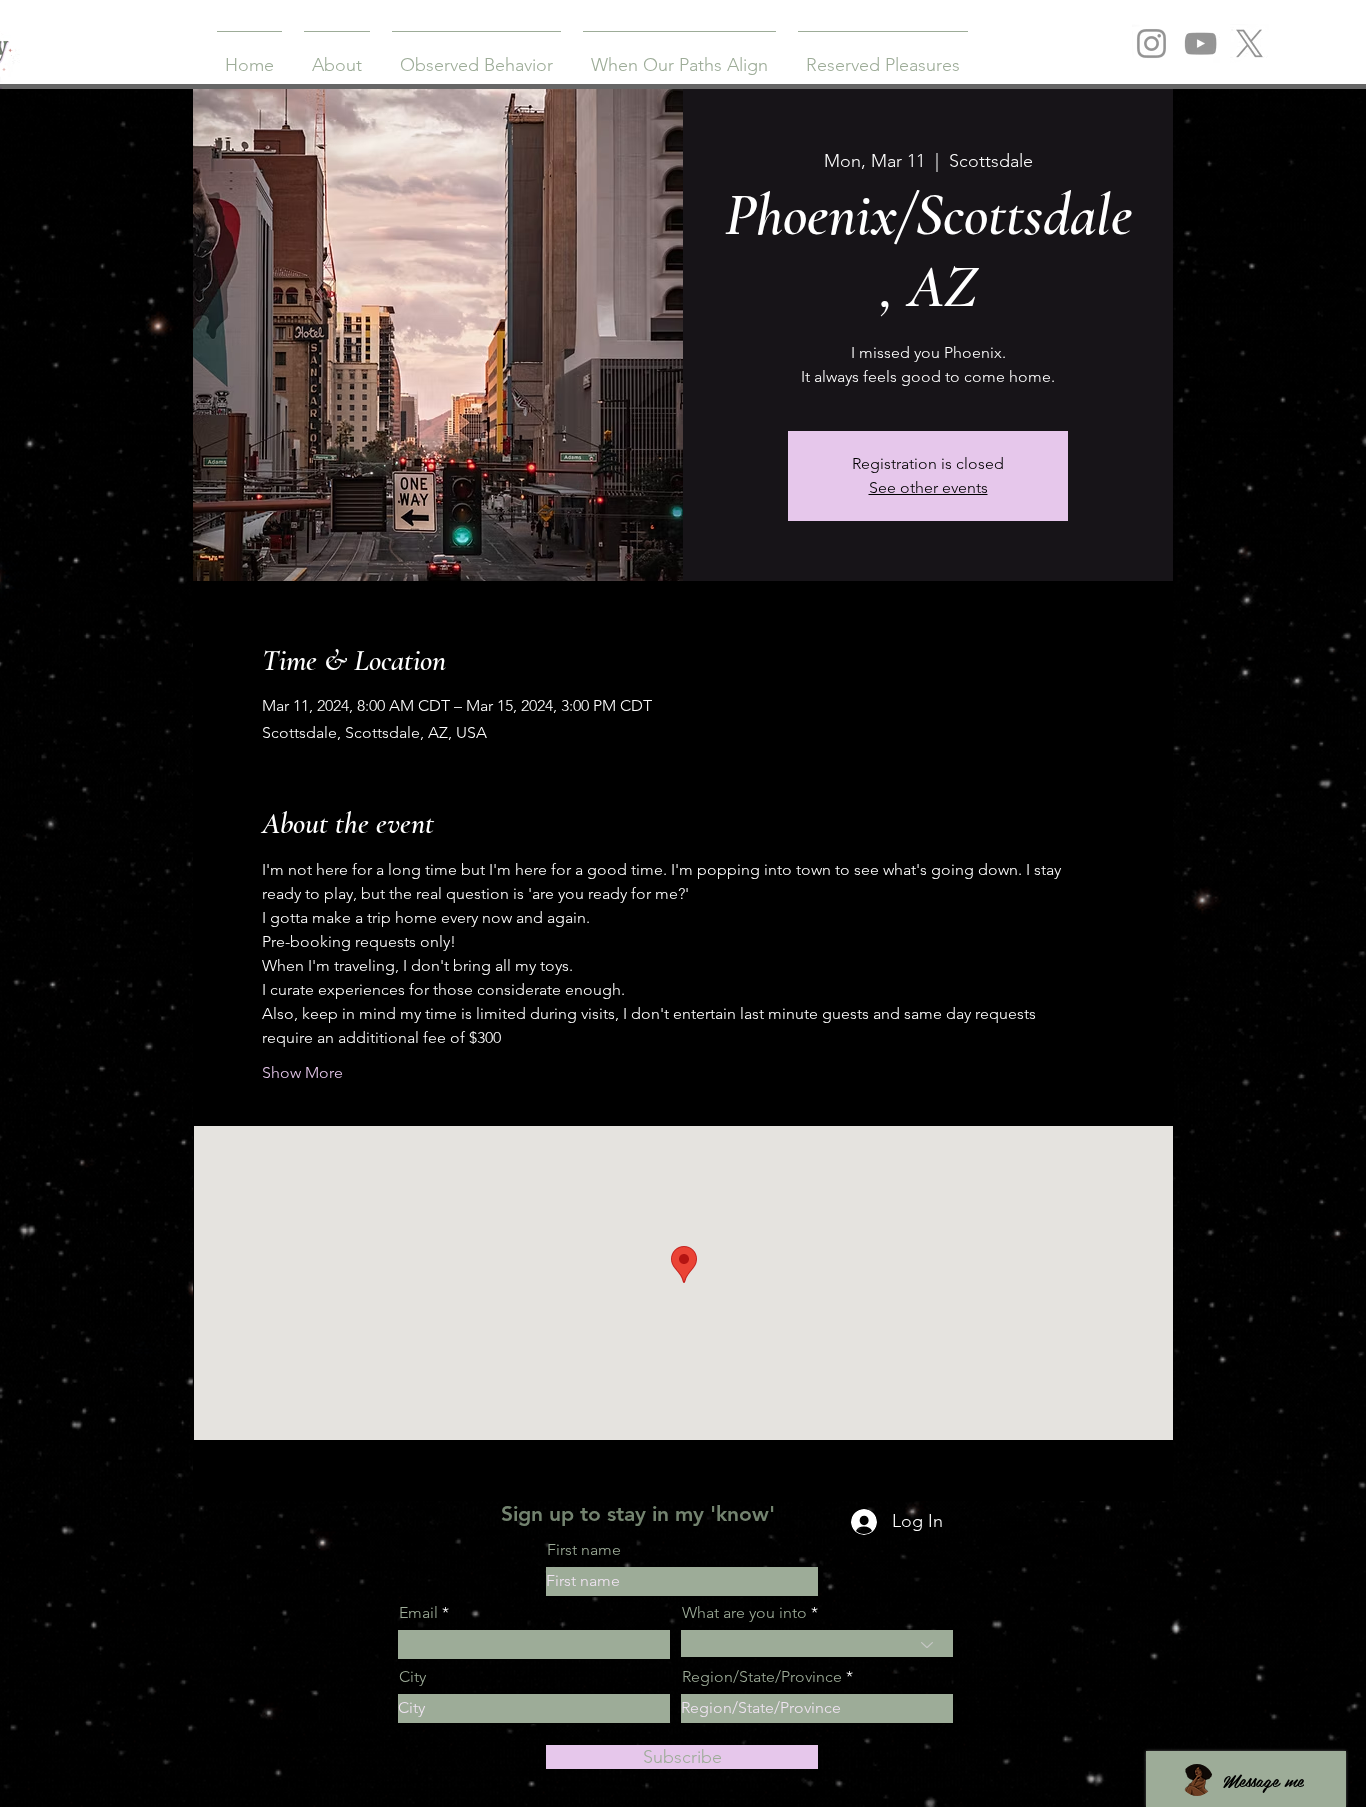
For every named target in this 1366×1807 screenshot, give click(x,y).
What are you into (744, 1613)
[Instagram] (1151, 43)
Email (418, 1613)
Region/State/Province (762, 1677)
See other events (928, 487)
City (412, 1677)
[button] (337, 56)
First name (584, 1550)
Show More (302, 1072)
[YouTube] (1200, 43)
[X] (1249, 43)
